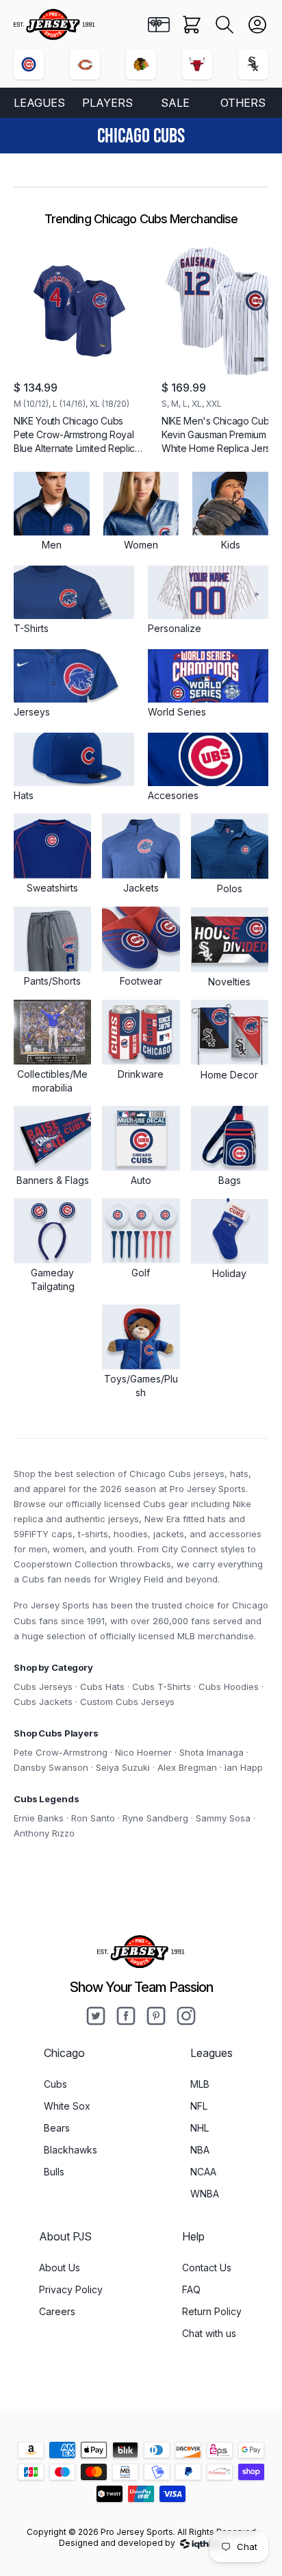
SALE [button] (175, 103)
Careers (57, 2311)
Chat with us (209, 2333)
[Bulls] (197, 64)
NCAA (203, 2172)
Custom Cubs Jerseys (127, 1702)
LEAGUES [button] (39, 103)
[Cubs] (29, 64)
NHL (200, 2128)
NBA (200, 2150)
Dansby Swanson (51, 1767)
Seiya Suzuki (123, 1767)
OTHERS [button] (243, 103)
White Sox (67, 2106)
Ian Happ (244, 1767)
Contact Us (207, 2268)
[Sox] (253, 64)
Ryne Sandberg (155, 1818)
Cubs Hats (102, 1687)
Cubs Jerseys (43, 1687)
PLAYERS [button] (107, 103)
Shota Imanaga (211, 1752)
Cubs (55, 2084)
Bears (57, 2128)
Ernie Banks (39, 1818)
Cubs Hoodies (229, 1687)
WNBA (205, 2194)
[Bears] (85, 64)
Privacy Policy (71, 2289)
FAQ (191, 2289)
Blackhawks (70, 2150)
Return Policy (212, 2311)
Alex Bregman (187, 1767)
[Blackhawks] (141, 64)
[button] (225, 25)
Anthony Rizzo (44, 1833)
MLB (200, 2084)
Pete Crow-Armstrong (61, 1752)
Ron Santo (93, 1818)
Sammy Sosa (223, 1818)
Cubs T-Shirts (162, 1687)
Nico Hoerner (143, 1752)
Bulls (54, 2172)
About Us (60, 2268)
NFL (199, 2106)
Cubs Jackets (43, 1702)
